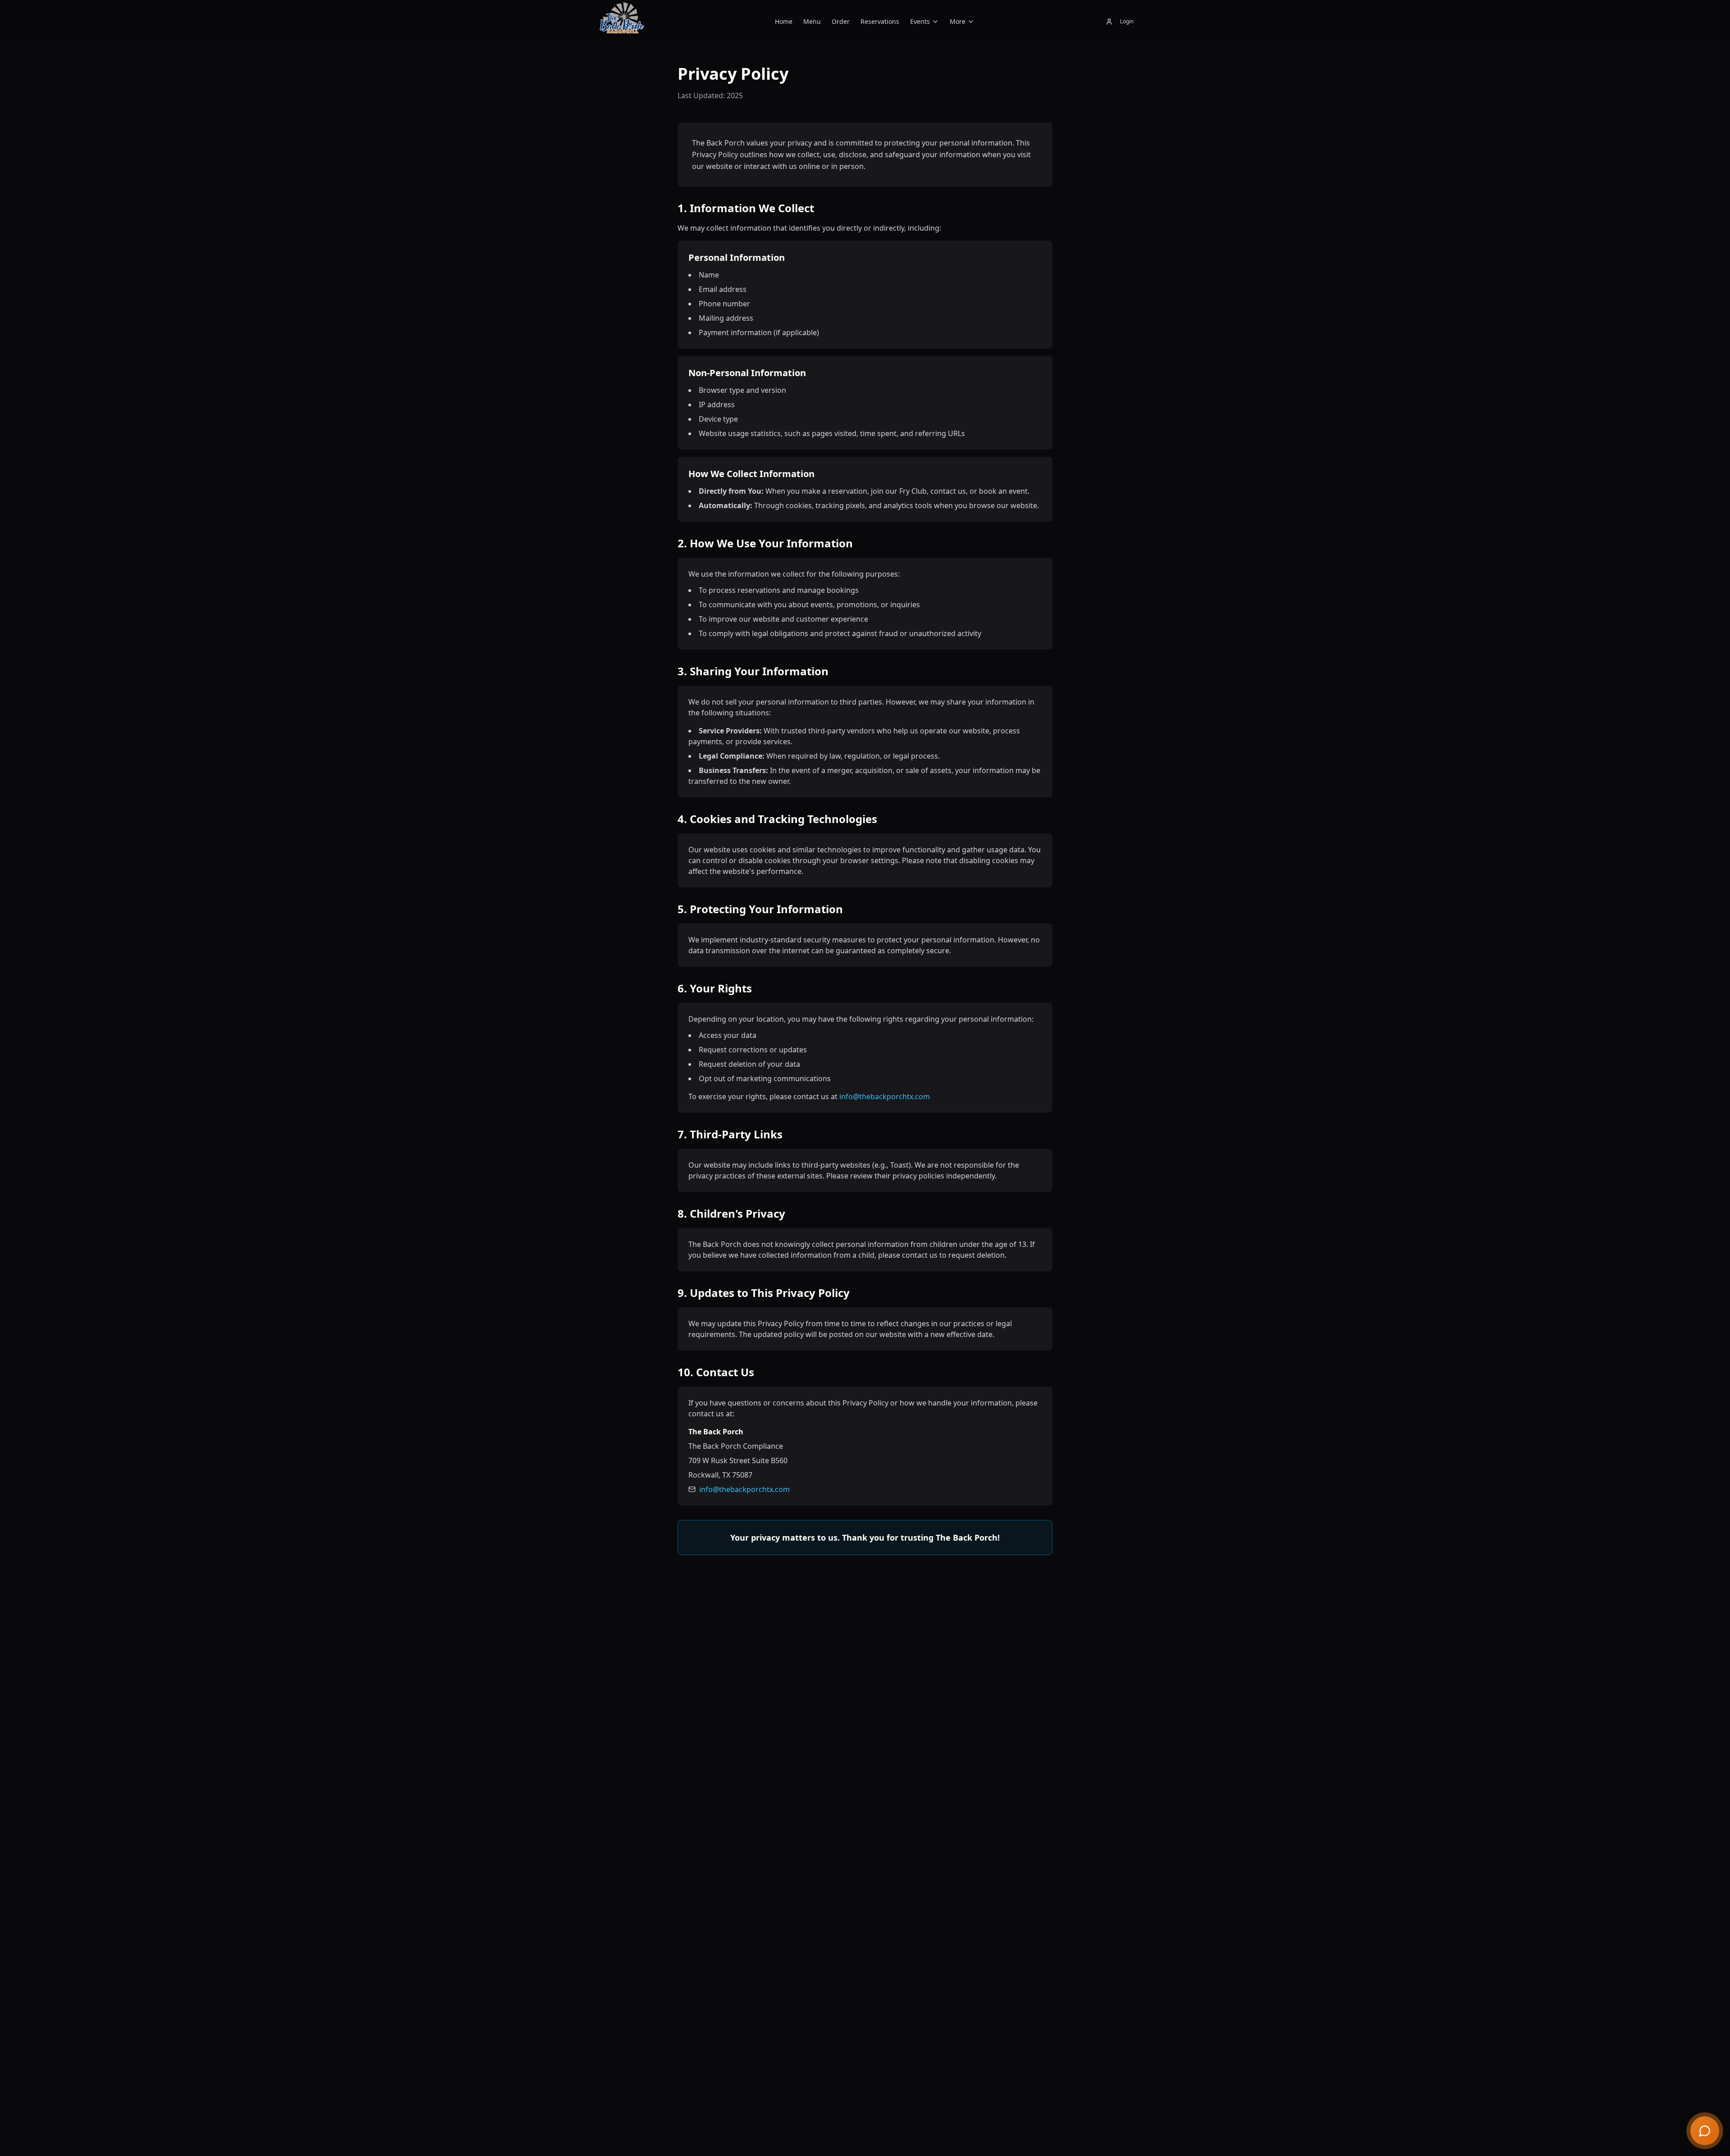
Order (841, 21)
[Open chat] (1705, 2131)
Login (1127, 21)
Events (920, 21)
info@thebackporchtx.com (885, 1096)
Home (784, 21)
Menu (812, 21)
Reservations (880, 21)
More (958, 21)
